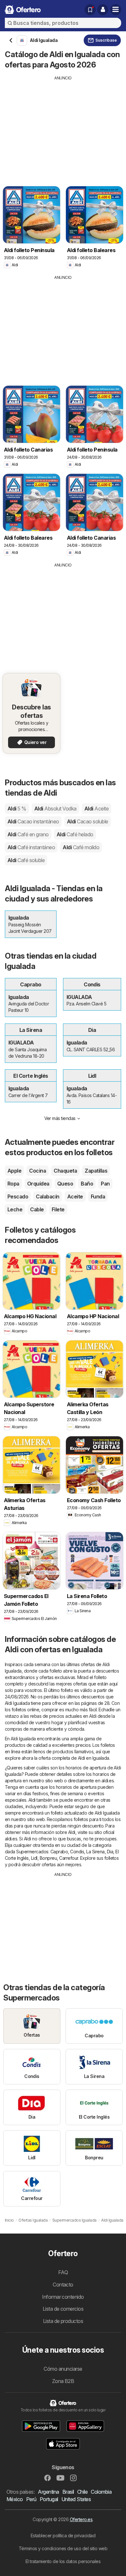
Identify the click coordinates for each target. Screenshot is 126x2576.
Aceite (75, 1196)
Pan (105, 1184)
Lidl (34, 1858)
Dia (110, 1852)
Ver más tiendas (60, 1118)
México (15, 2499)
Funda (98, 1196)
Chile (82, 2492)
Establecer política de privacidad (63, 2535)
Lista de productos (63, 2321)
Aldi (17, 809)
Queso (65, 1184)
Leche (15, 1209)
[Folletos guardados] (90, 10)
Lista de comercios (63, 2309)
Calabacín (47, 1196)
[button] (103, 10)
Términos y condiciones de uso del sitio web (63, 2548)
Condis (77, 1852)
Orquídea (38, 1184)
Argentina (48, 2492)
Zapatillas (96, 1171)
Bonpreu (48, 1858)
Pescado (18, 1196)
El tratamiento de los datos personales (63, 2561)
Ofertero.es (81, 2519)
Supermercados (32, 1852)
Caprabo (59, 1852)
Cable (37, 1209)
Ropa (13, 1184)
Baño (87, 1184)
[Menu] (116, 10)
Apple (14, 1171)
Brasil (68, 2492)
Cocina (37, 1171)
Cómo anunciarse (63, 2369)
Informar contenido (63, 2297)
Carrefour (68, 1858)
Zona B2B (63, 2381)
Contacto (63, 2285)
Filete (58, 1209)
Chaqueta (65, 1171)
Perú (31, 2499)
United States (76, 2499)
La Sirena (95, 1852)
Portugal (49, 2499)
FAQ (63, 2272)
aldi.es (108, 1781)
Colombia (101, 2492)
